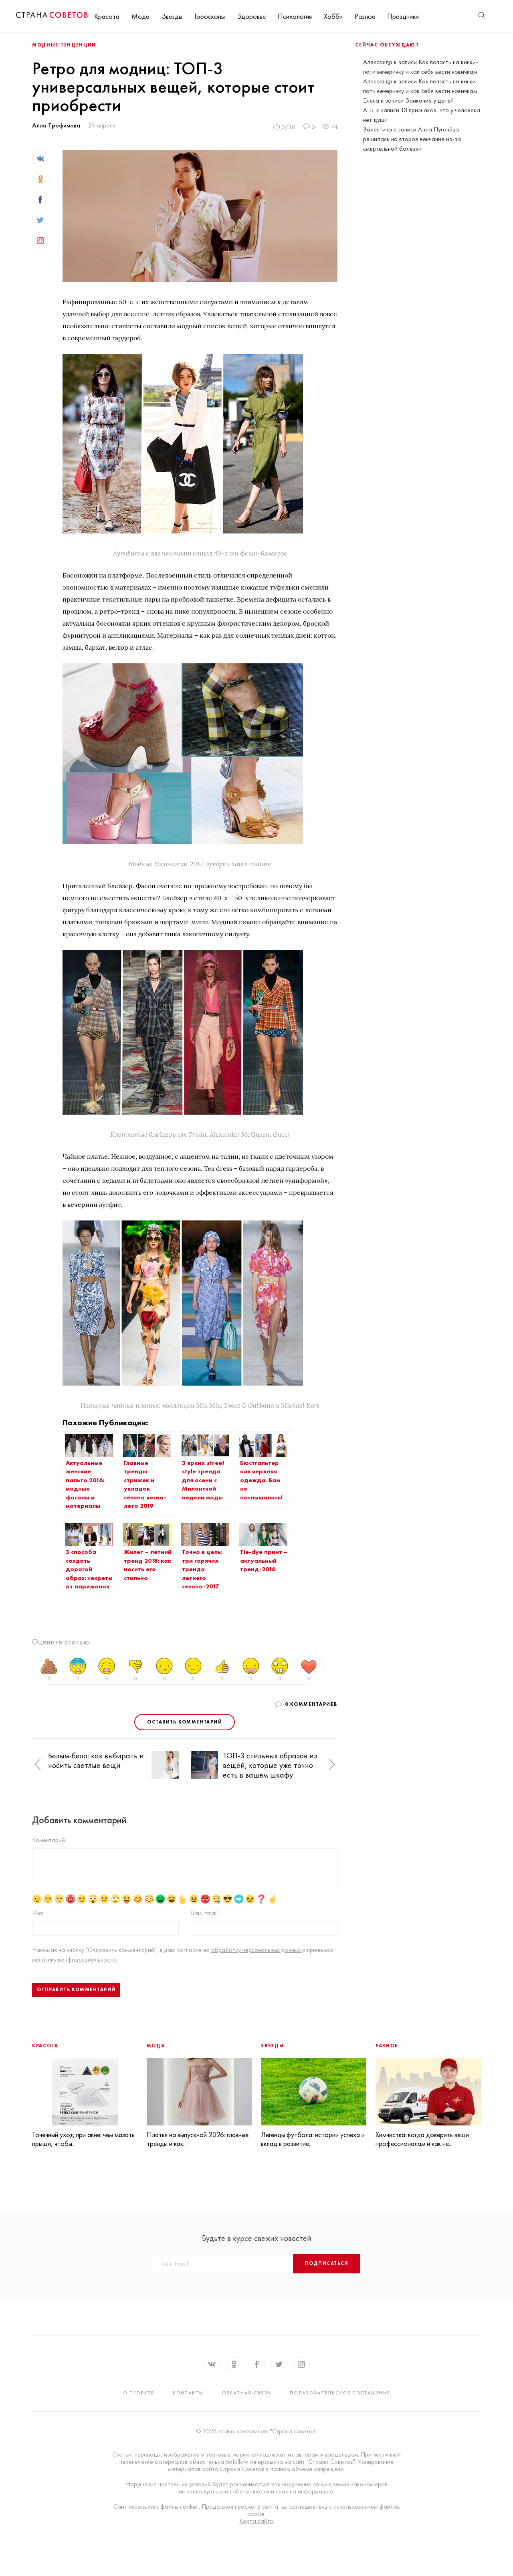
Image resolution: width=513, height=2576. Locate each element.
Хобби (333, 16)
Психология (295, 16)
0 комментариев (311, 1704)
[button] (38, 1765)
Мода (140, 16)
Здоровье (251, 16)
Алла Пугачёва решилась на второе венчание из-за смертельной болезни (412, 139)
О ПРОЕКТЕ (139, 2393)
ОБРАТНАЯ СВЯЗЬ (247, 2393)
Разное (365, 16)
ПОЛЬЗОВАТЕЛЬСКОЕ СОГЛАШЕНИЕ (340, 2393)
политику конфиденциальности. (75, 1959)
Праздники (403, 16)
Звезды (172, 16)
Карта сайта (256, 2521)
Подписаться (327, 2263)
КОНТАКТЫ (188, 2393)
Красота (107, 16)
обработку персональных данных (257, 1950)
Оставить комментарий (185, 1722)
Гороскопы (210, 16)
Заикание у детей (429, 100)
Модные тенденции (64, 45)
